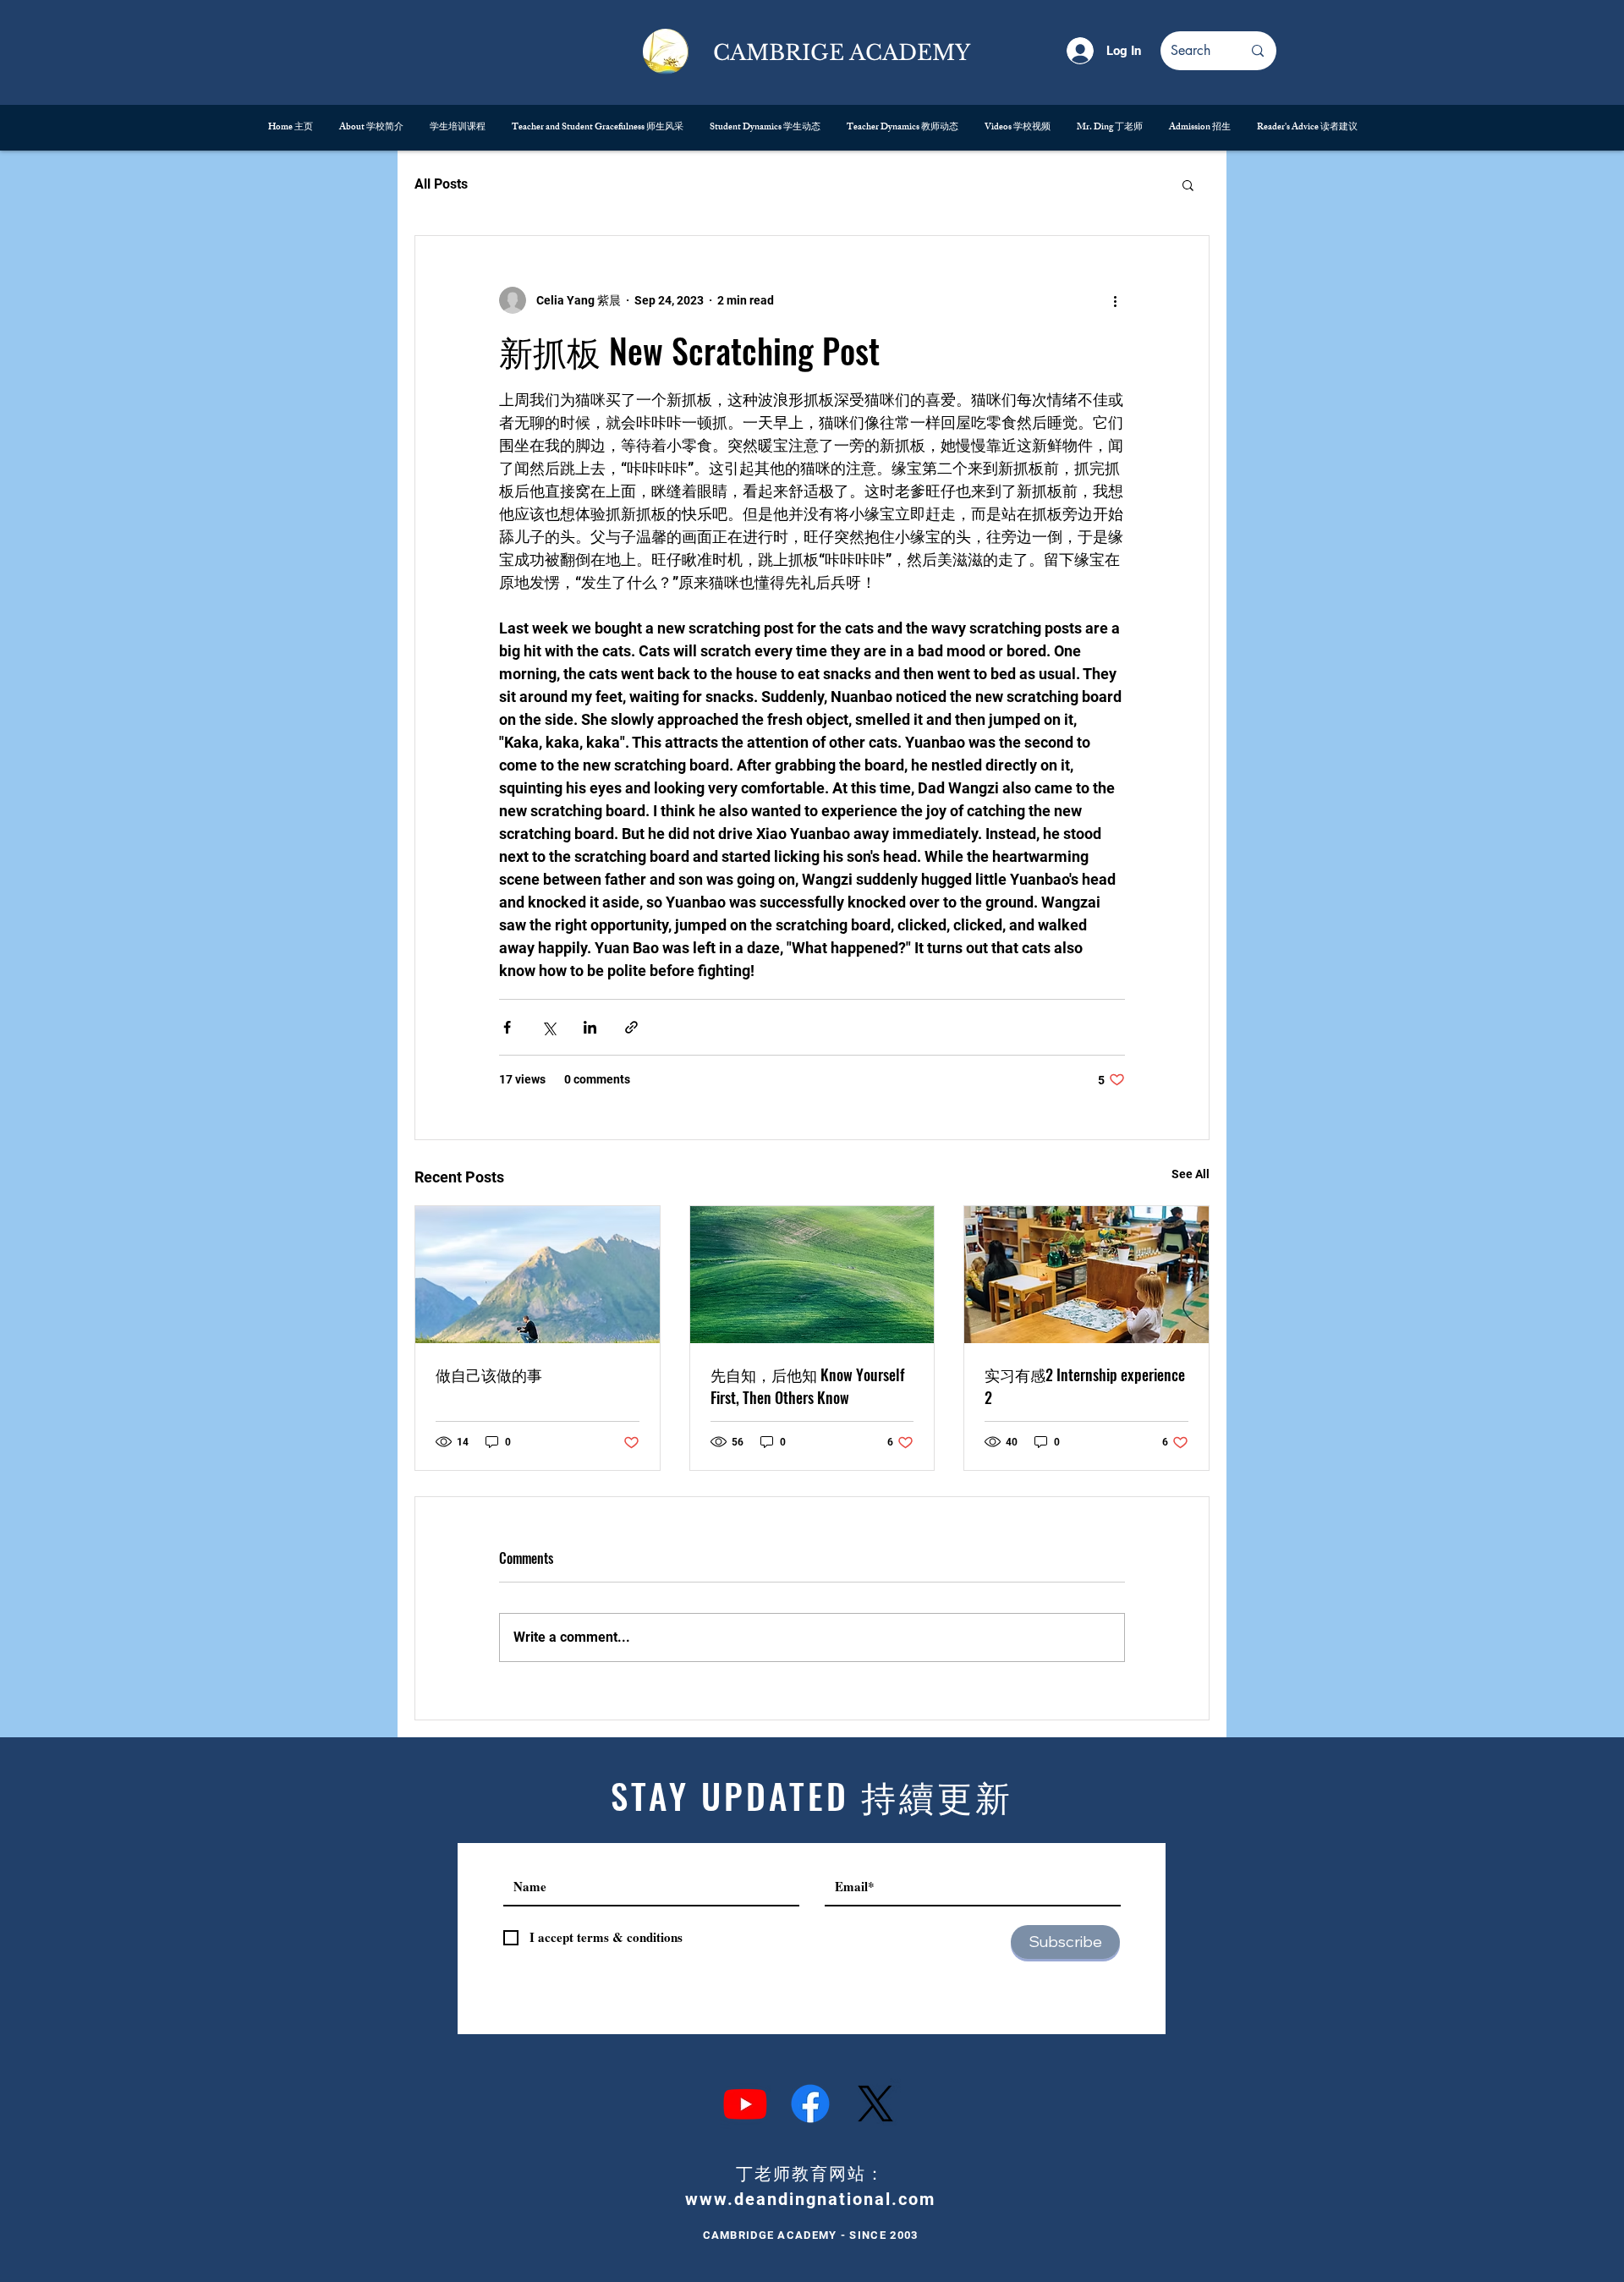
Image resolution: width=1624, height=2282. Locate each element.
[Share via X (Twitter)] (549, 1027)
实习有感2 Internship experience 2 (1085, 1386)
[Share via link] (631, 1027)
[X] (875, 2104)
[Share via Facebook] (507, 1027)
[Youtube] (745, 2104)
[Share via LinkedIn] (590, 1027)
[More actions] (1115, 300)
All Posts (441, 184)
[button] (1188, 184)
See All (1191, 1174)
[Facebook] (810, 2104)
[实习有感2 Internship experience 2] (1086, 1275)
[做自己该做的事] (538, 1275)
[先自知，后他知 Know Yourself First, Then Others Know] (812, 1275)
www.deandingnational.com (810, 2199)
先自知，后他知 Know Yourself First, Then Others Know (807, 1386)
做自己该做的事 (489, 1374)
